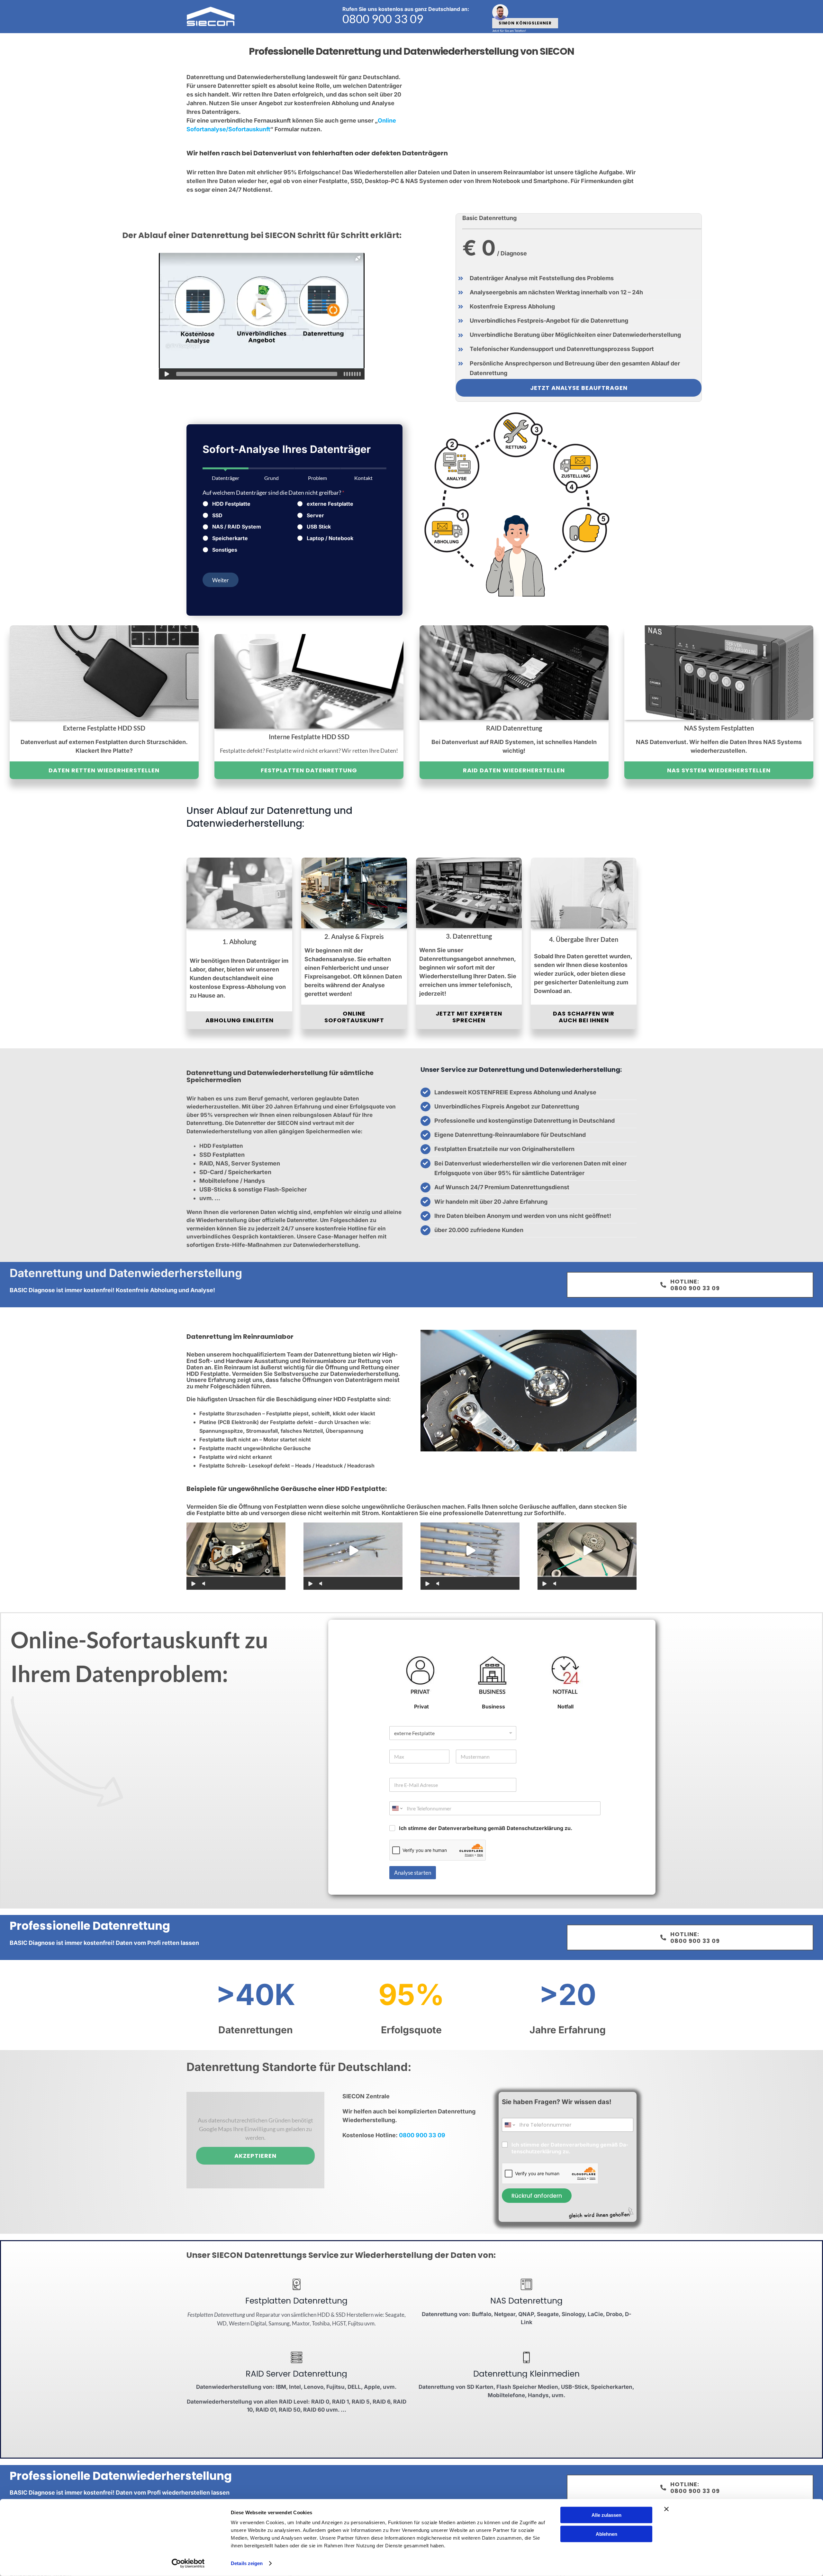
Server (315, 515)
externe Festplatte (330, 504)
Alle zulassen (606, 2515)
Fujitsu (356, 2323)
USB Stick (319, 527)
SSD (217, 515)
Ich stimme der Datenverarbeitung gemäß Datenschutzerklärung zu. (486, 1828)
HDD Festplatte (231, 504)
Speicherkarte (230, 538)
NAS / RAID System (237, 527)
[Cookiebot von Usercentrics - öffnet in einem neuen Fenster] (188, 2563)
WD (222, 2323)
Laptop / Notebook (330, 538)
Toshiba (321, 2323)
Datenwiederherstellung (176, 1273)
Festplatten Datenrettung (216, 2315)
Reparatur (268, 2315)
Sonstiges (225, 550)
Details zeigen (247, 2563)
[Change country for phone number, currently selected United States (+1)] (397, 1808)
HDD (324, 2315)
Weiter (221, 580)
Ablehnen (606, 2534)
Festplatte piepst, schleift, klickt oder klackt (321, 1413)
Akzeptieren (255, 2156)
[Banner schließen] (666, 2509)
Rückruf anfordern (537, 2196)
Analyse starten (413, 1873)
